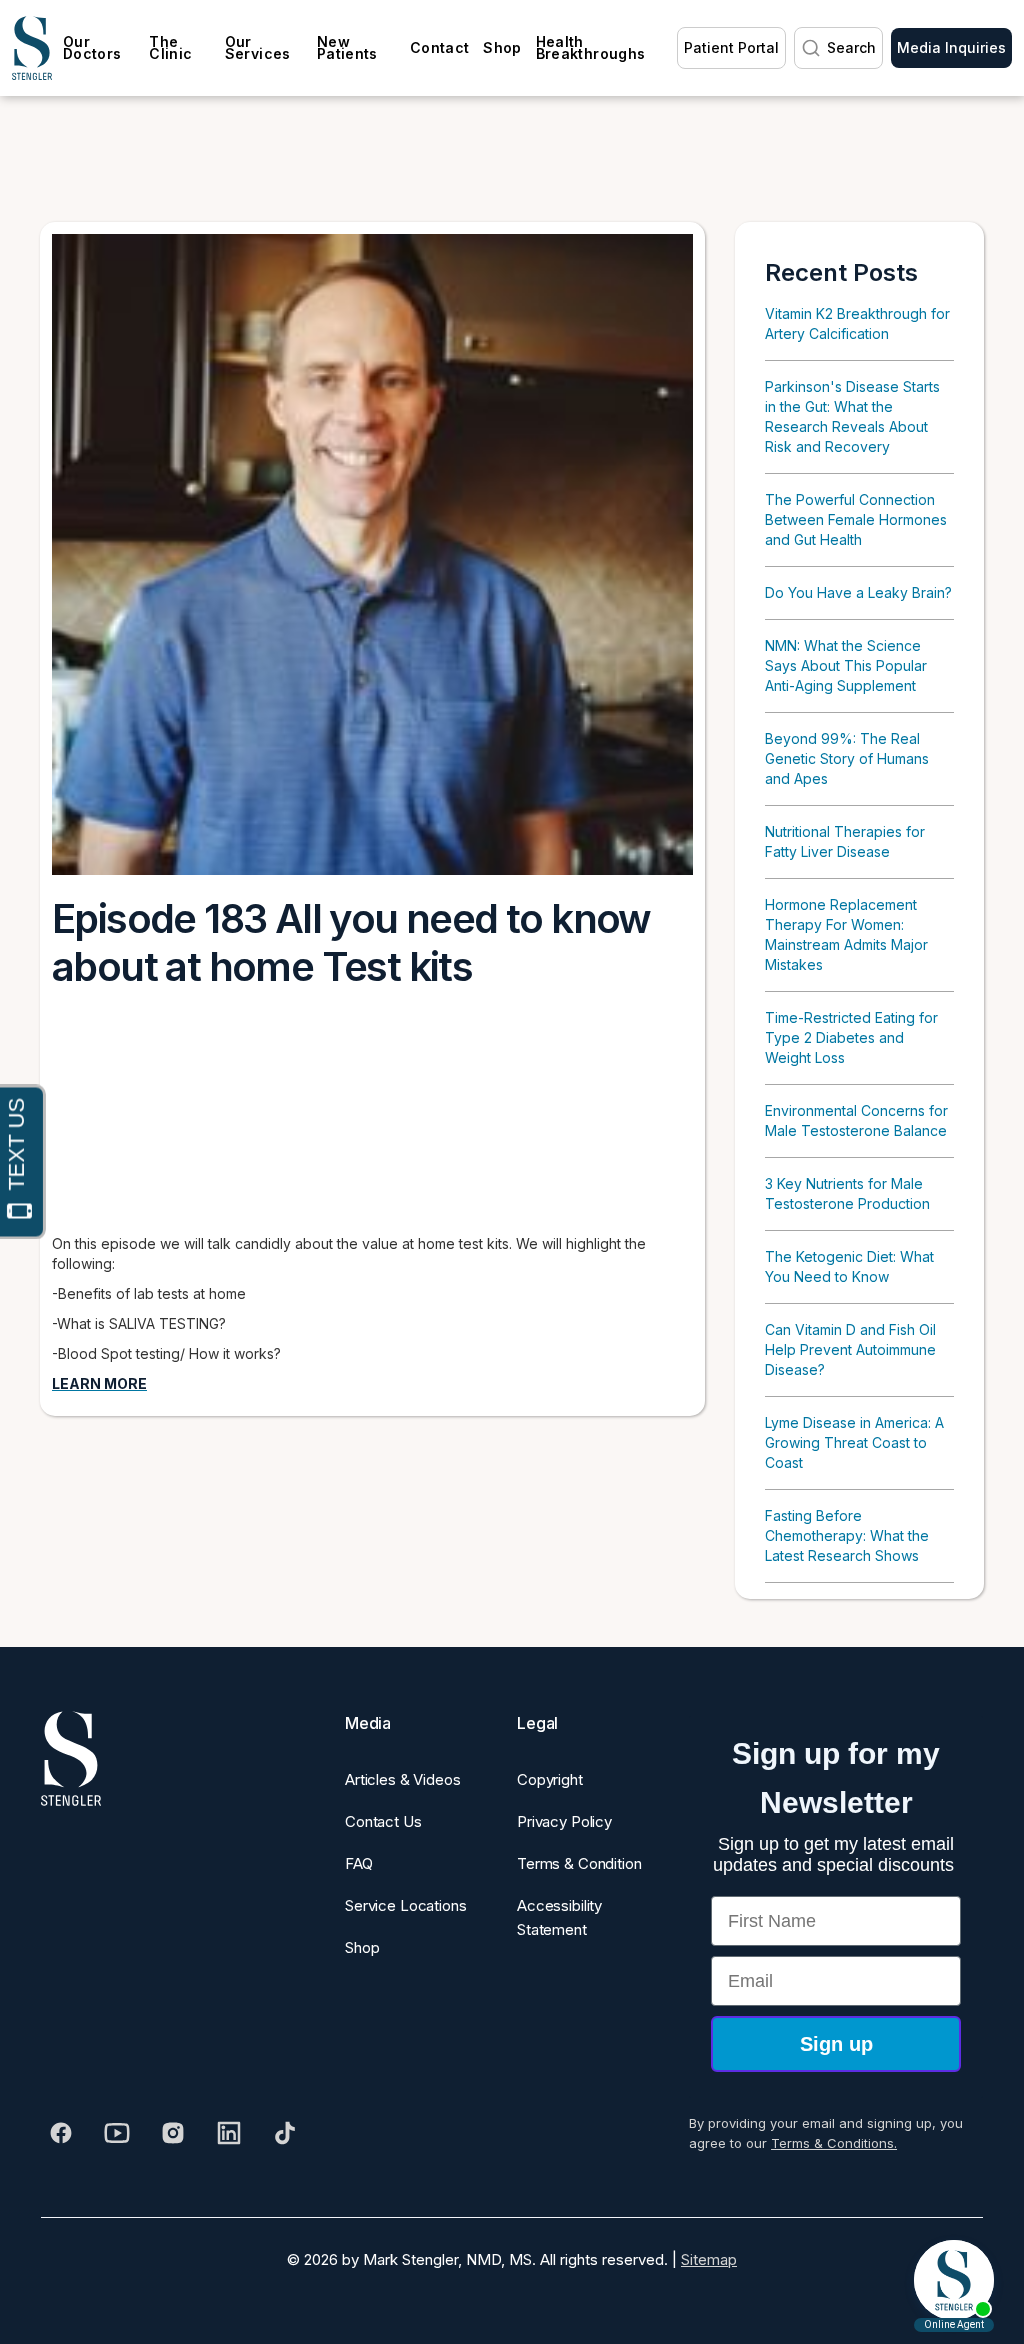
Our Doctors (92, 47)
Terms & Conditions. (834, 2143)
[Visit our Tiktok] (285, 2133)
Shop (502, 47)
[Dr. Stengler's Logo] (71, 1759)
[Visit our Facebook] (61, 2133)
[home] (32, 48)
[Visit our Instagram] (173, 2133)
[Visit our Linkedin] (229, 2133)
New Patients (347, 47)
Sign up (836, 2044)
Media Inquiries (951, 47)
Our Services (258, 47)
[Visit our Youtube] (117, 2133)
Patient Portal (731, 47)
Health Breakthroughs (591, 47)
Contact (439, 47)
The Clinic (170, 47)
